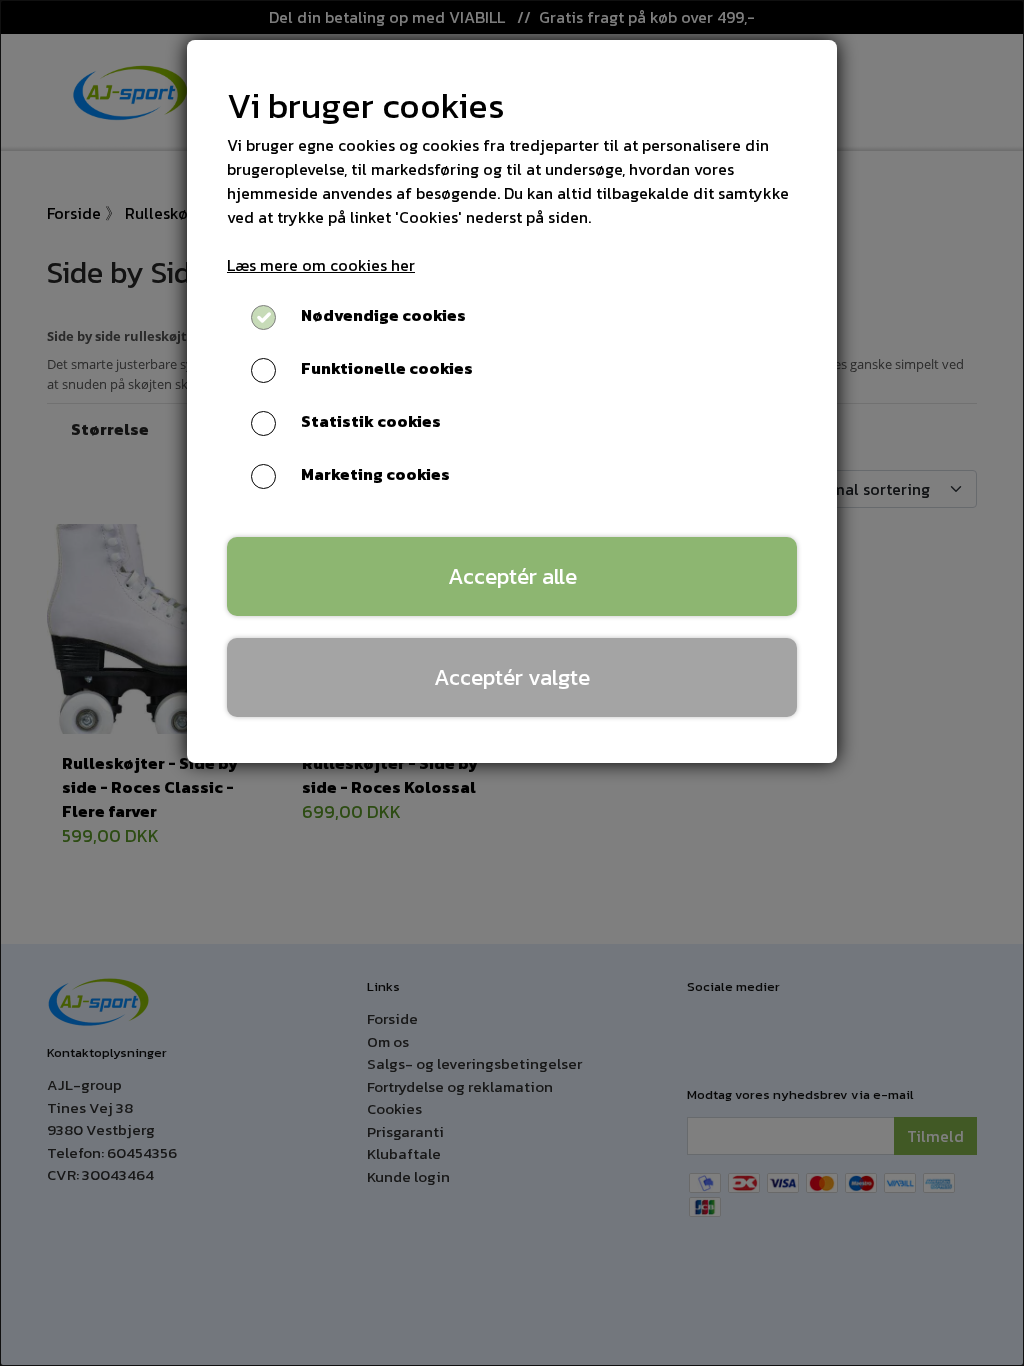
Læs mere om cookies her (321, 265)
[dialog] (512, 683)
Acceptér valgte (512, 677)
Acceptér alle (512, 576)
